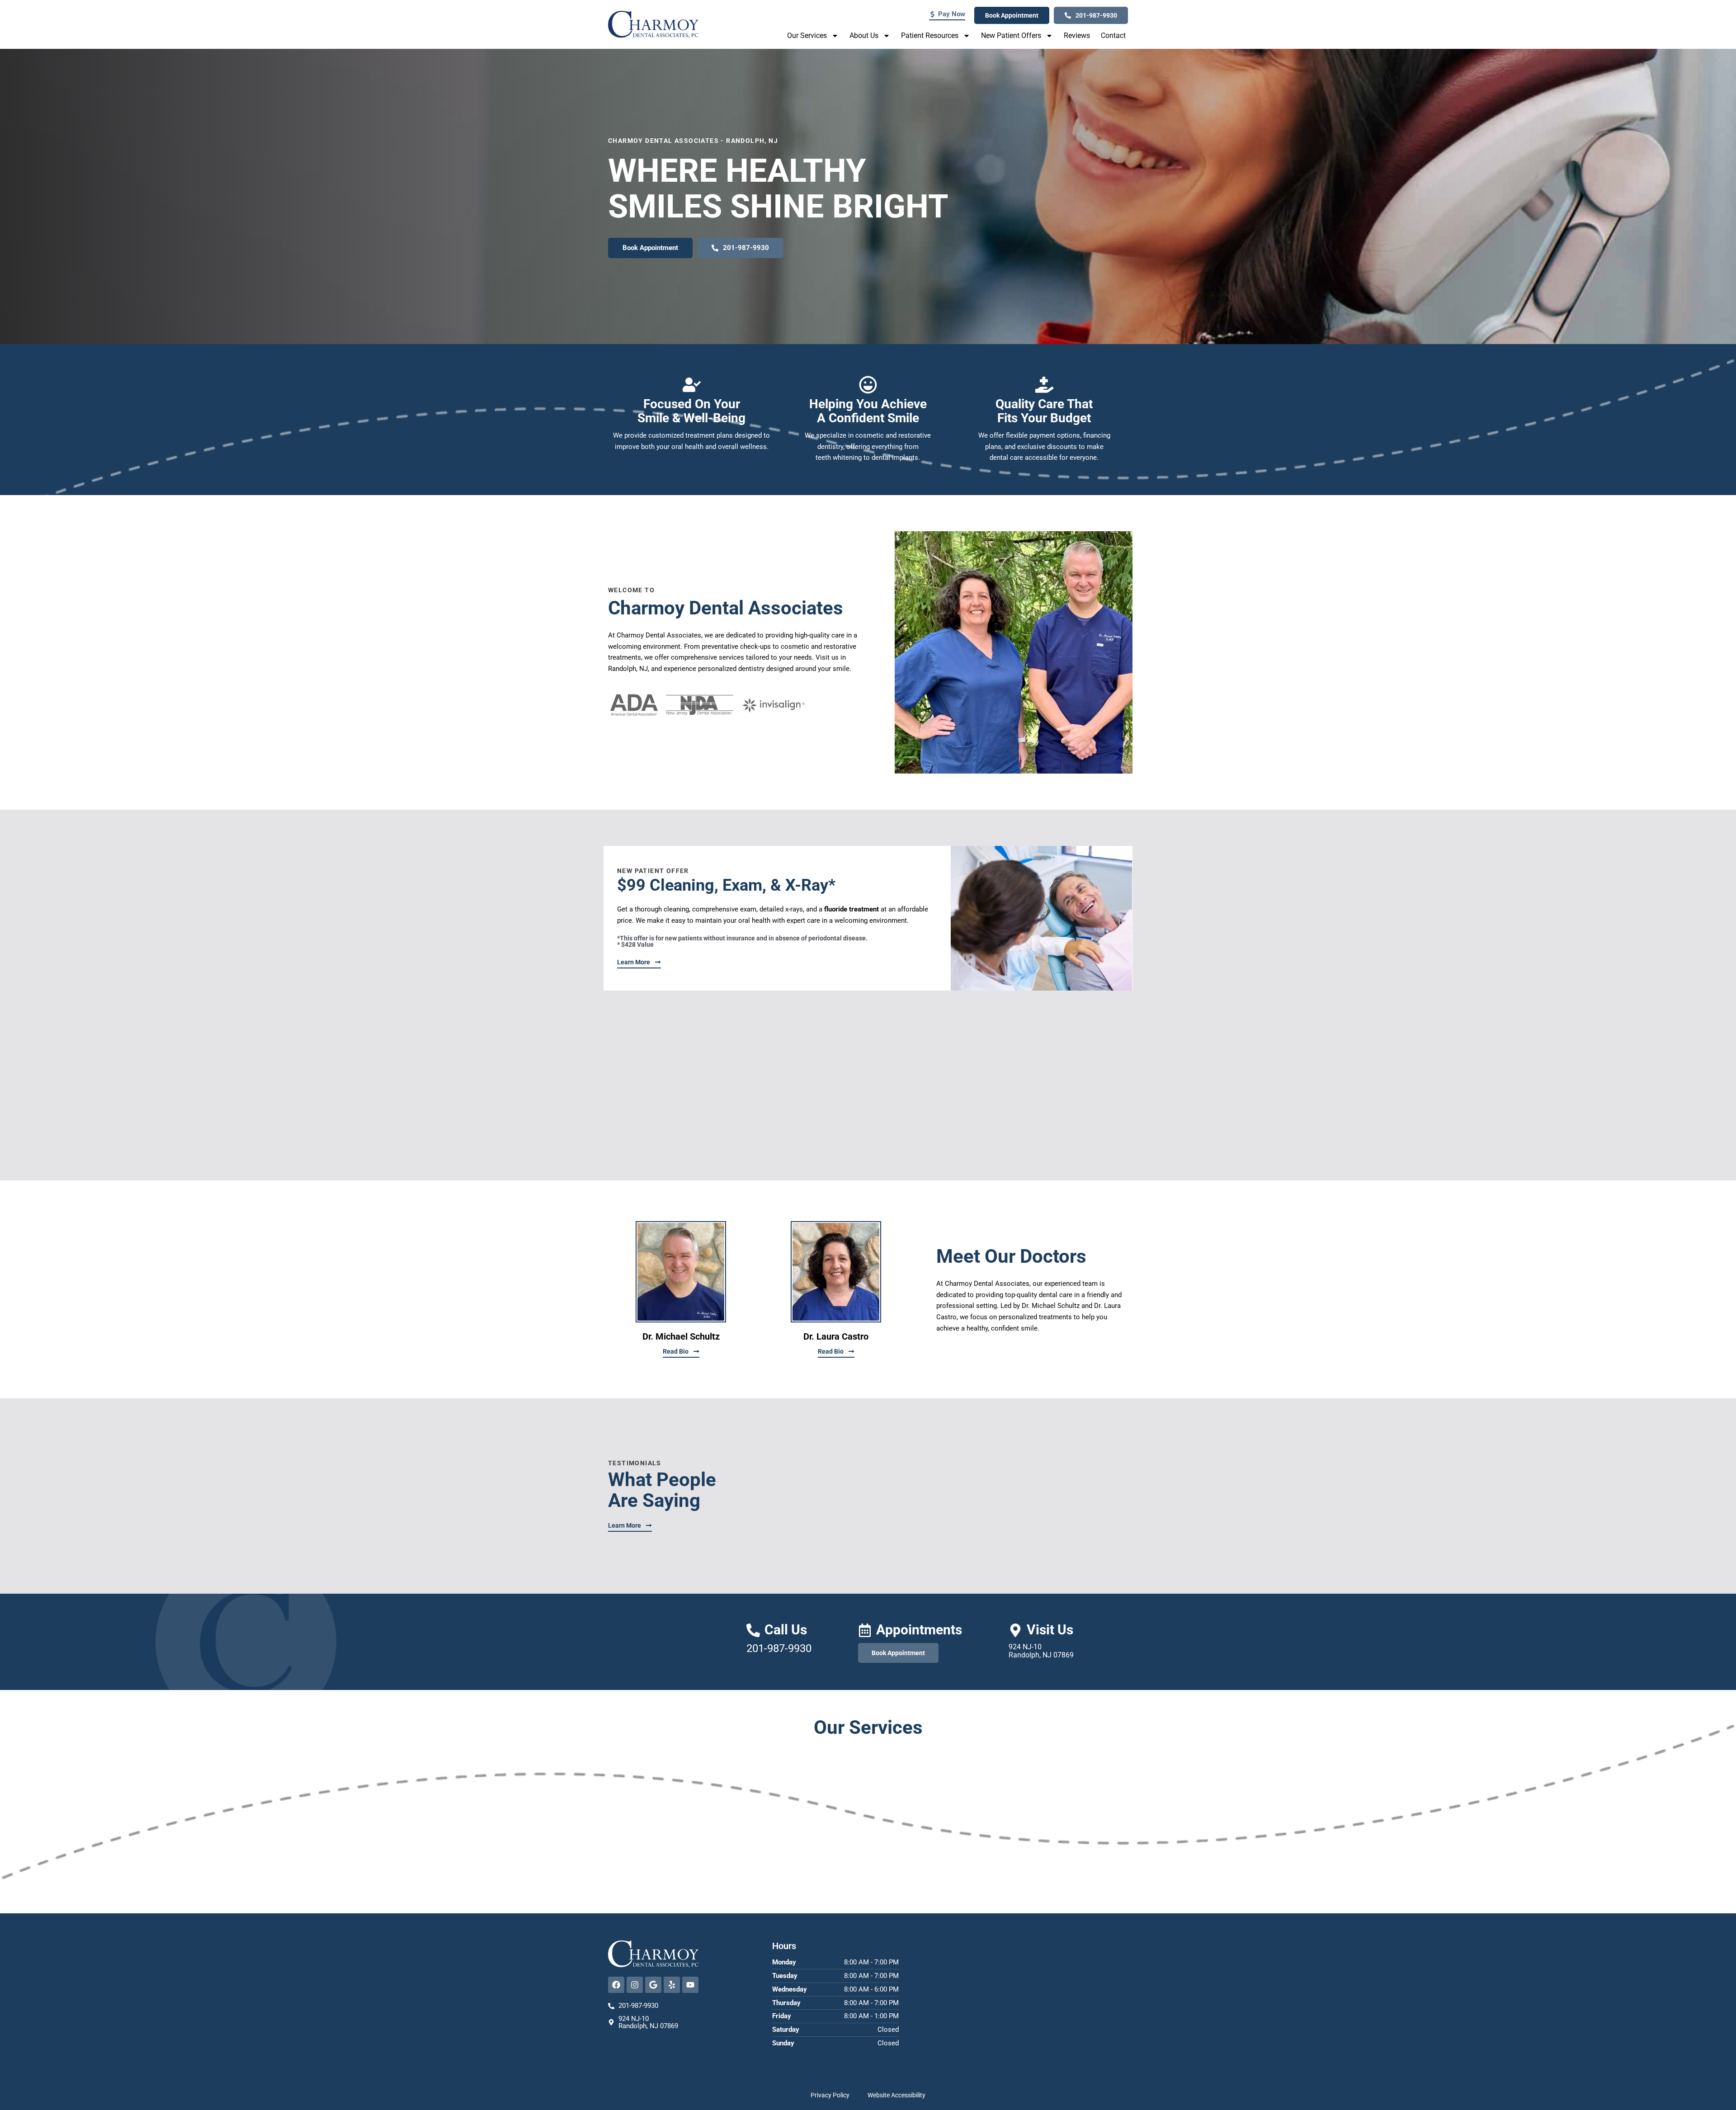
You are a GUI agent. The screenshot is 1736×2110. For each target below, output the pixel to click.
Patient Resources (930, 35)
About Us (864, 35)
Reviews (1077, 35)
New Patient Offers (1011, 35)
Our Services (807, 35)
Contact (1113, 35)
